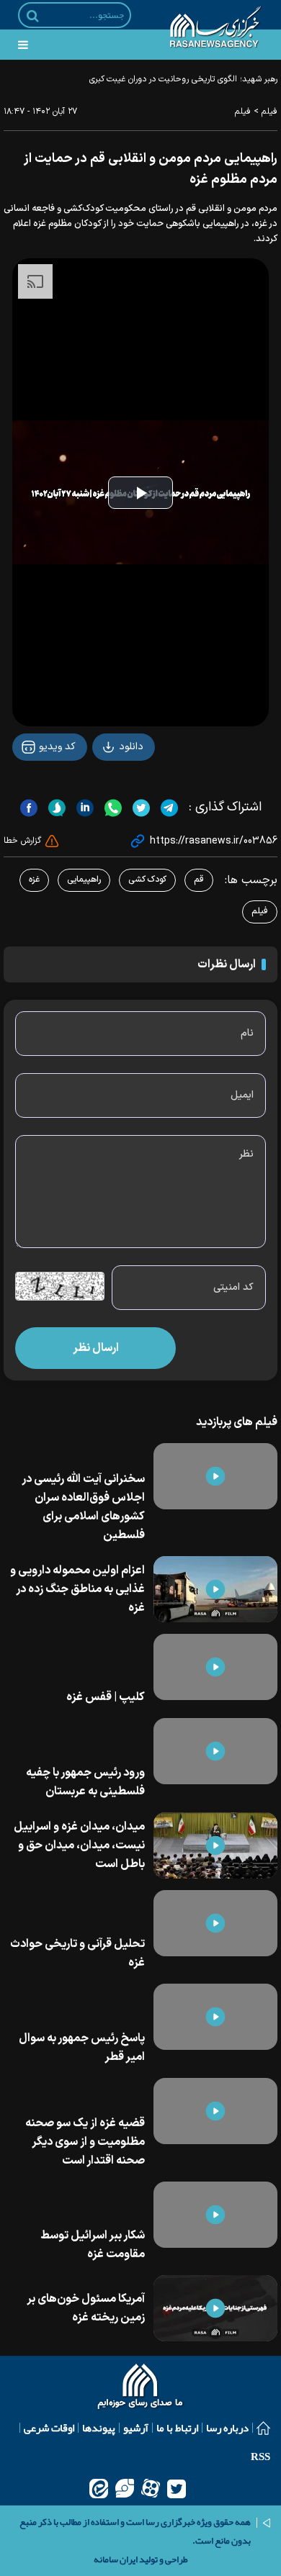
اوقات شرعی (49, 2428)
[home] (141, 2388)
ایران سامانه (116, 2559)
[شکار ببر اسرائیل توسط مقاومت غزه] (215, 2215)
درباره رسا (227, 2428)
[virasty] (125, 2488)
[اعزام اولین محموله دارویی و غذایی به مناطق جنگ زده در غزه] (215, 1589)
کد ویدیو (56, 747)
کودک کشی (147, 880)
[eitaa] (99, 2488)
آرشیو (136, 2428)
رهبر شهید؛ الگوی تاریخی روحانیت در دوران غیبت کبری (183, 79)
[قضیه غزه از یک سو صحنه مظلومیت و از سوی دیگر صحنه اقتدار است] (215, 2111)
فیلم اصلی (105, 784)
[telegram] (168, 808)
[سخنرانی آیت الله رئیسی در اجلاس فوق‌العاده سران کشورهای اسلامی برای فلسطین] (215, 1476)
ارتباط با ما (177, 2428)
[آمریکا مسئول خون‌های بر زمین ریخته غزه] (215, 2308)
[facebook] (29, 808)
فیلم (269, 112)
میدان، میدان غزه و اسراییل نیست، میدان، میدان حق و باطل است (79, 1845)
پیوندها (99, 2428)
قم (199, 880)
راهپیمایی (84, 880)
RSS (260, 2457)
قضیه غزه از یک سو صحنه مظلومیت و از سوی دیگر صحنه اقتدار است (85, 2142)
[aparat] (151, 2488)
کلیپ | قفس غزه (106, 1697)
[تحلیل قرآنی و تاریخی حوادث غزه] (215, 1923)
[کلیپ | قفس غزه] (215, 1667)
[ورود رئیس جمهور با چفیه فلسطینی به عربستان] (215, 1751)
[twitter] (177, 2488)
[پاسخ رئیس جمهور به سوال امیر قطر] (215, 2017)
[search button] (33, 16)
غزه (34, 880)
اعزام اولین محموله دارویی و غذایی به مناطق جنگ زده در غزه (77, 1589)
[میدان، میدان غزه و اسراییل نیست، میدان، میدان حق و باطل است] (215, 1845)
